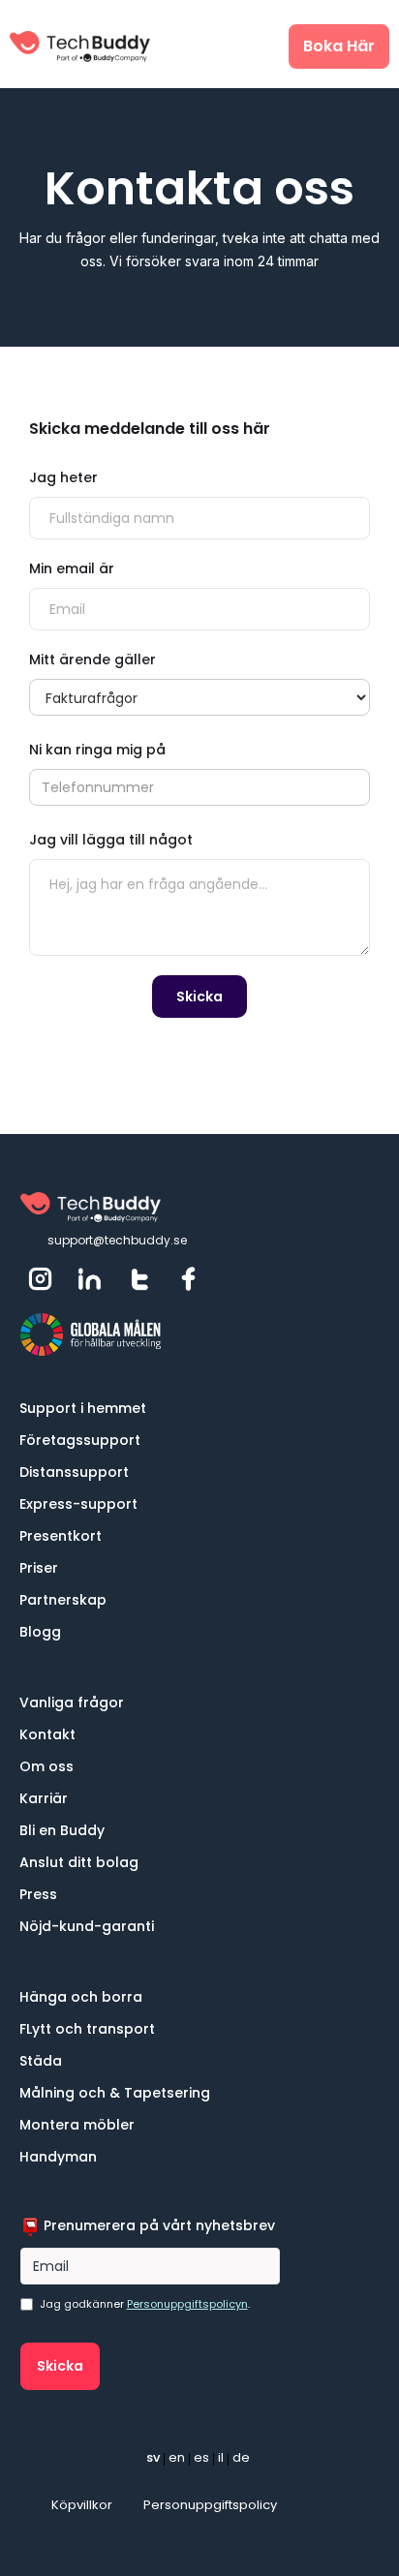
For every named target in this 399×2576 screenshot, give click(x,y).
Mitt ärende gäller (92, 659)
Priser (39, 1568)
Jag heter (63, 477)
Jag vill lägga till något (111, 840)
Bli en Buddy (62, 1830)
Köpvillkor (82, 2505)
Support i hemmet (83, 1408)
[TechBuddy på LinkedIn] (92, 1279)
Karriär (44, 1798)
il (221, 2457)
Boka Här (339, 46)
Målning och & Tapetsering (115, 2093)
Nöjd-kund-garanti (87, 1926)
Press (38, 1894)
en (177, 2457)
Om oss (46, 1766)
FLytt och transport (87, 2029)
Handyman (58, 2157)
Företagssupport (80, 1440)
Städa (41, 2061)
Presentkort (61, 1536)
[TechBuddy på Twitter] (141, 1279)
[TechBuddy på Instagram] (43, 1279)
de (241, 2457)
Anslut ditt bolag (79, 1862)
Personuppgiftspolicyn (187, 2304)
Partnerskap (63, 1600)
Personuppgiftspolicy (210, 2505)
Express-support (78, 1504)
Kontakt (47, 1734)
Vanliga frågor (72, 1702)
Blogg (40, 1632)
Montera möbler (77, 2125)
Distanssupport (74, 1472)
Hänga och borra (81, 1997)
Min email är (72, 568)
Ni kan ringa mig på (97, 750)
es (201, 2457)
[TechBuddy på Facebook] (191, 1279)
